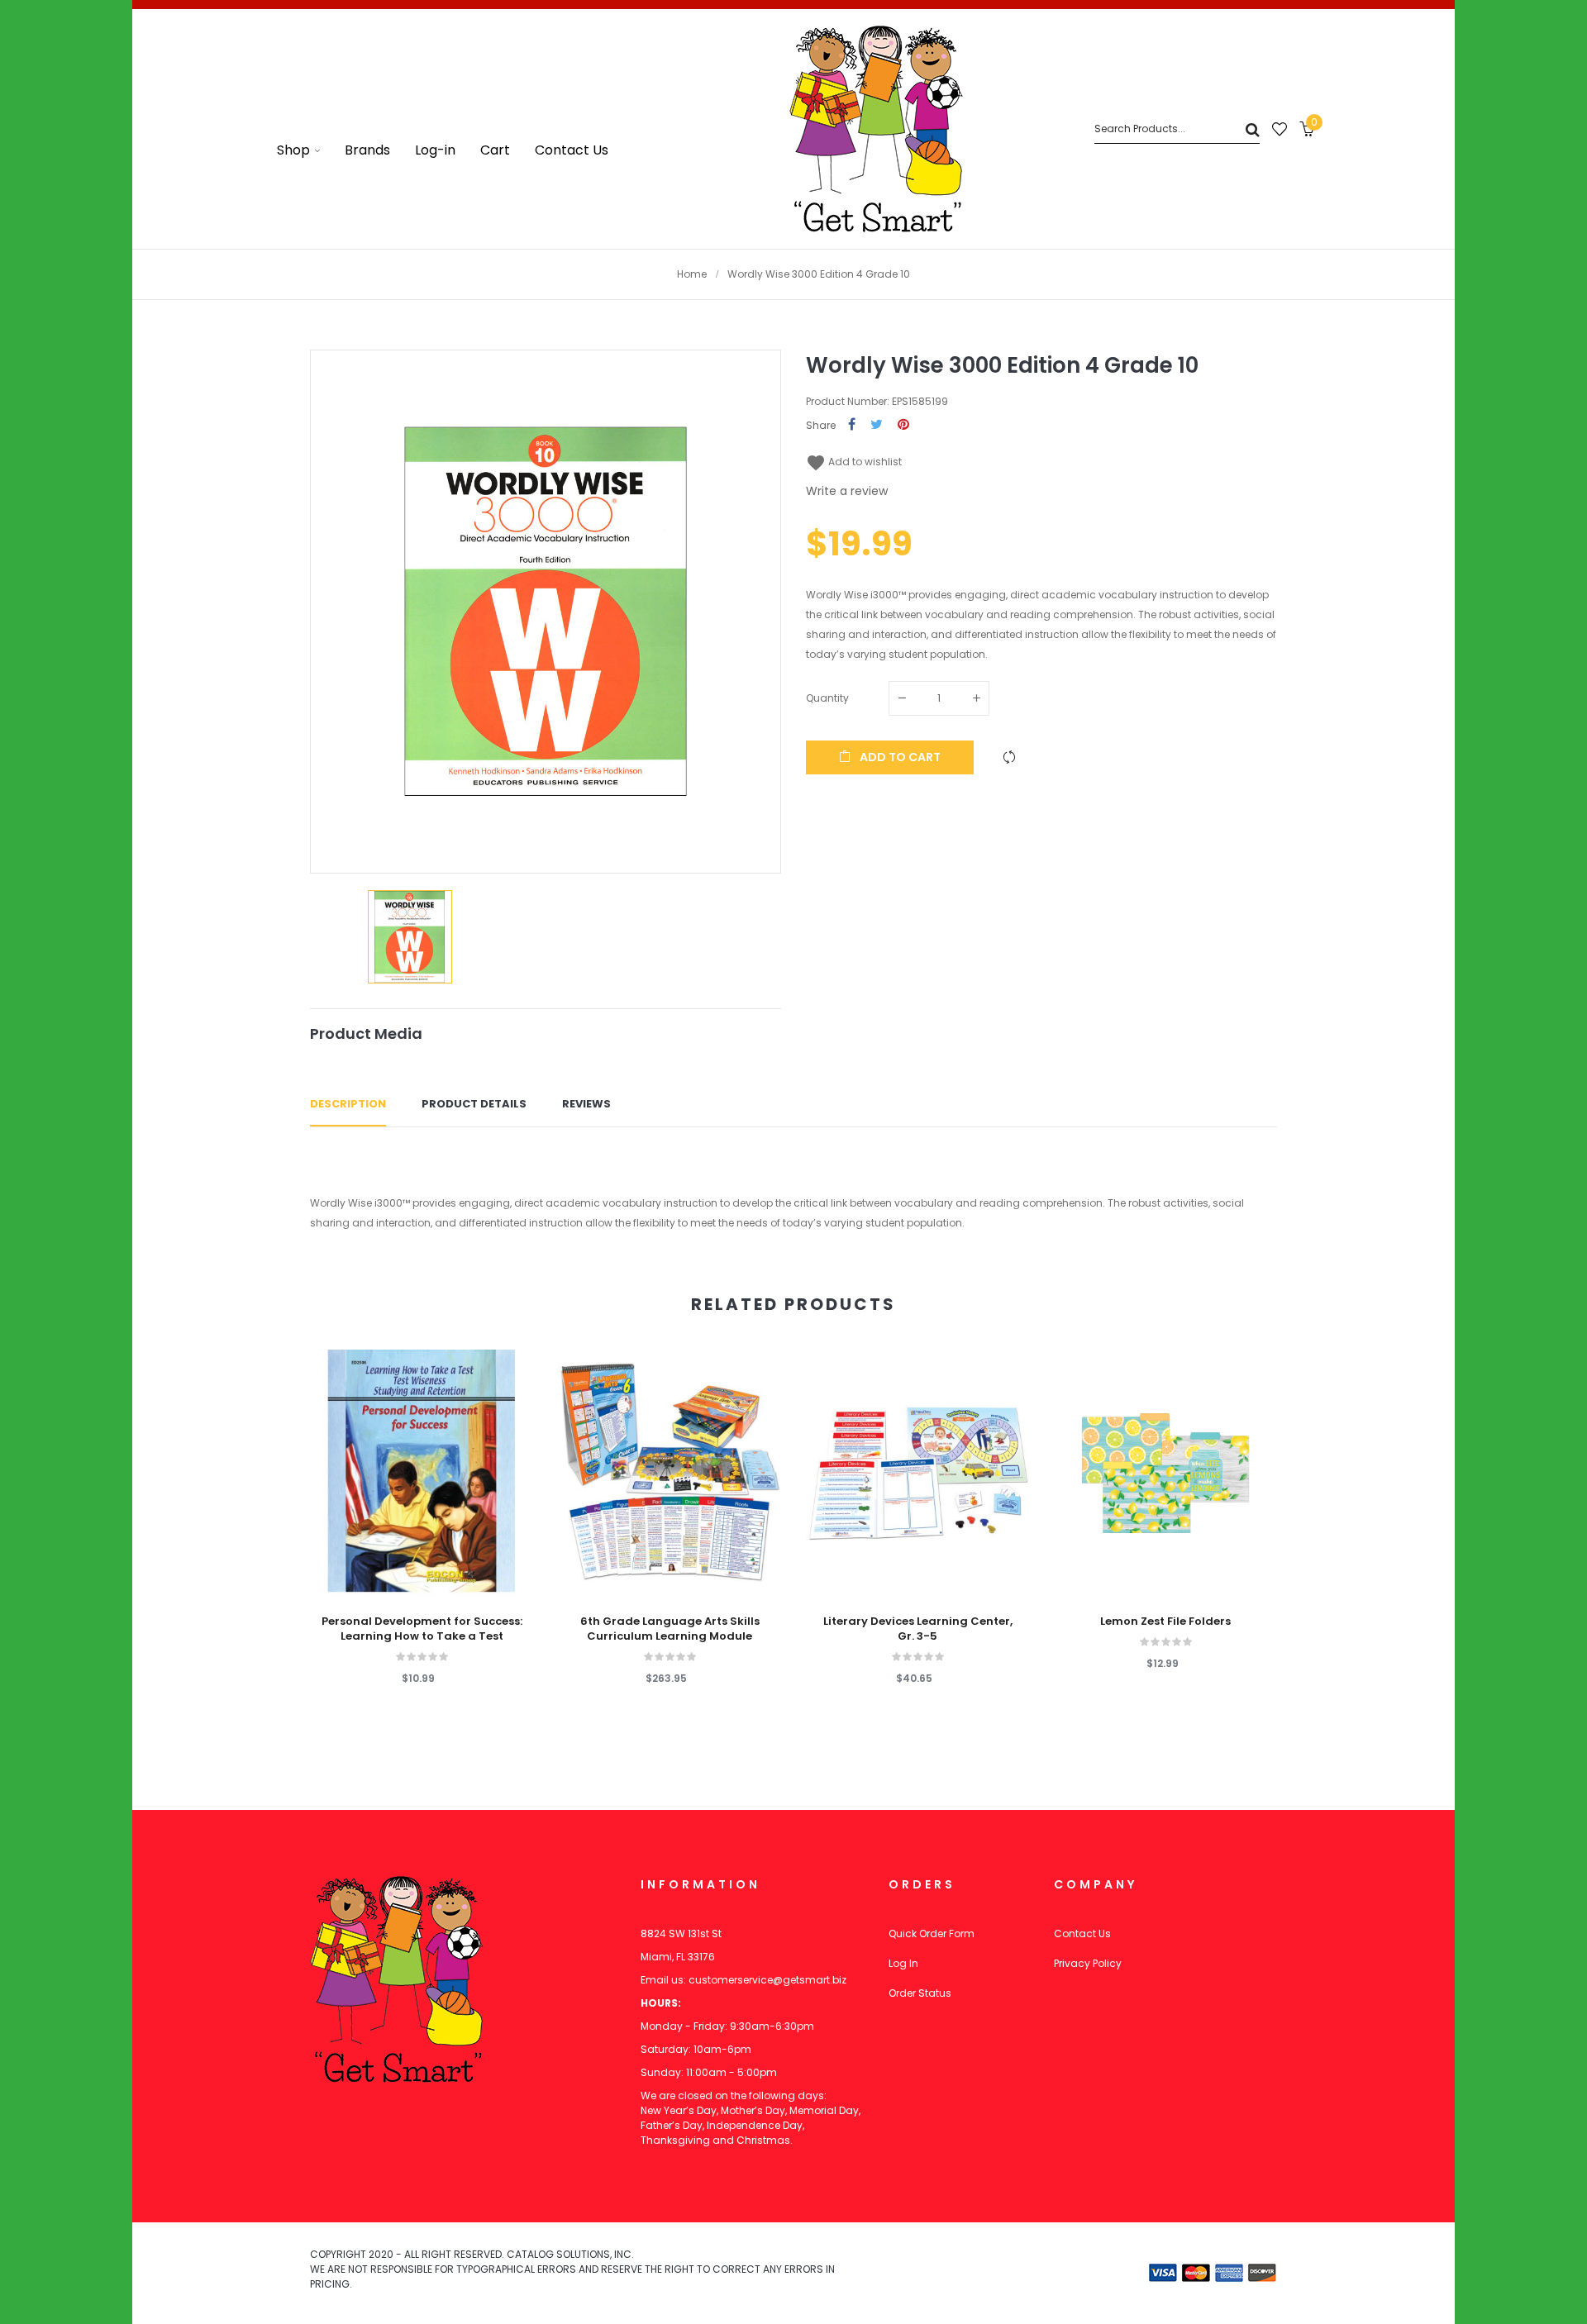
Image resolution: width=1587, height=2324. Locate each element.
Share (852, 425)
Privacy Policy (1088, 1963)
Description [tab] (348, 1104)
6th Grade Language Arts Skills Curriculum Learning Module (670, 1629)
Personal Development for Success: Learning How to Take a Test (422, 1629)
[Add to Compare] (1009, 757)
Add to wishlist (854, 462)
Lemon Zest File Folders (1165, 1622)
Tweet (877, 425)
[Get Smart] (876, 129)
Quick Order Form (932, 1933)
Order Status (920, 1993)
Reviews (586, 1104)
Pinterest (903, 425)
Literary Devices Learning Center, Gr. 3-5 (918, 1629)
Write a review (847, 491)
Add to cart (899, 757)
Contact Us (1082, 1933)
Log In (903, 1963)
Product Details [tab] (474, 1104)
